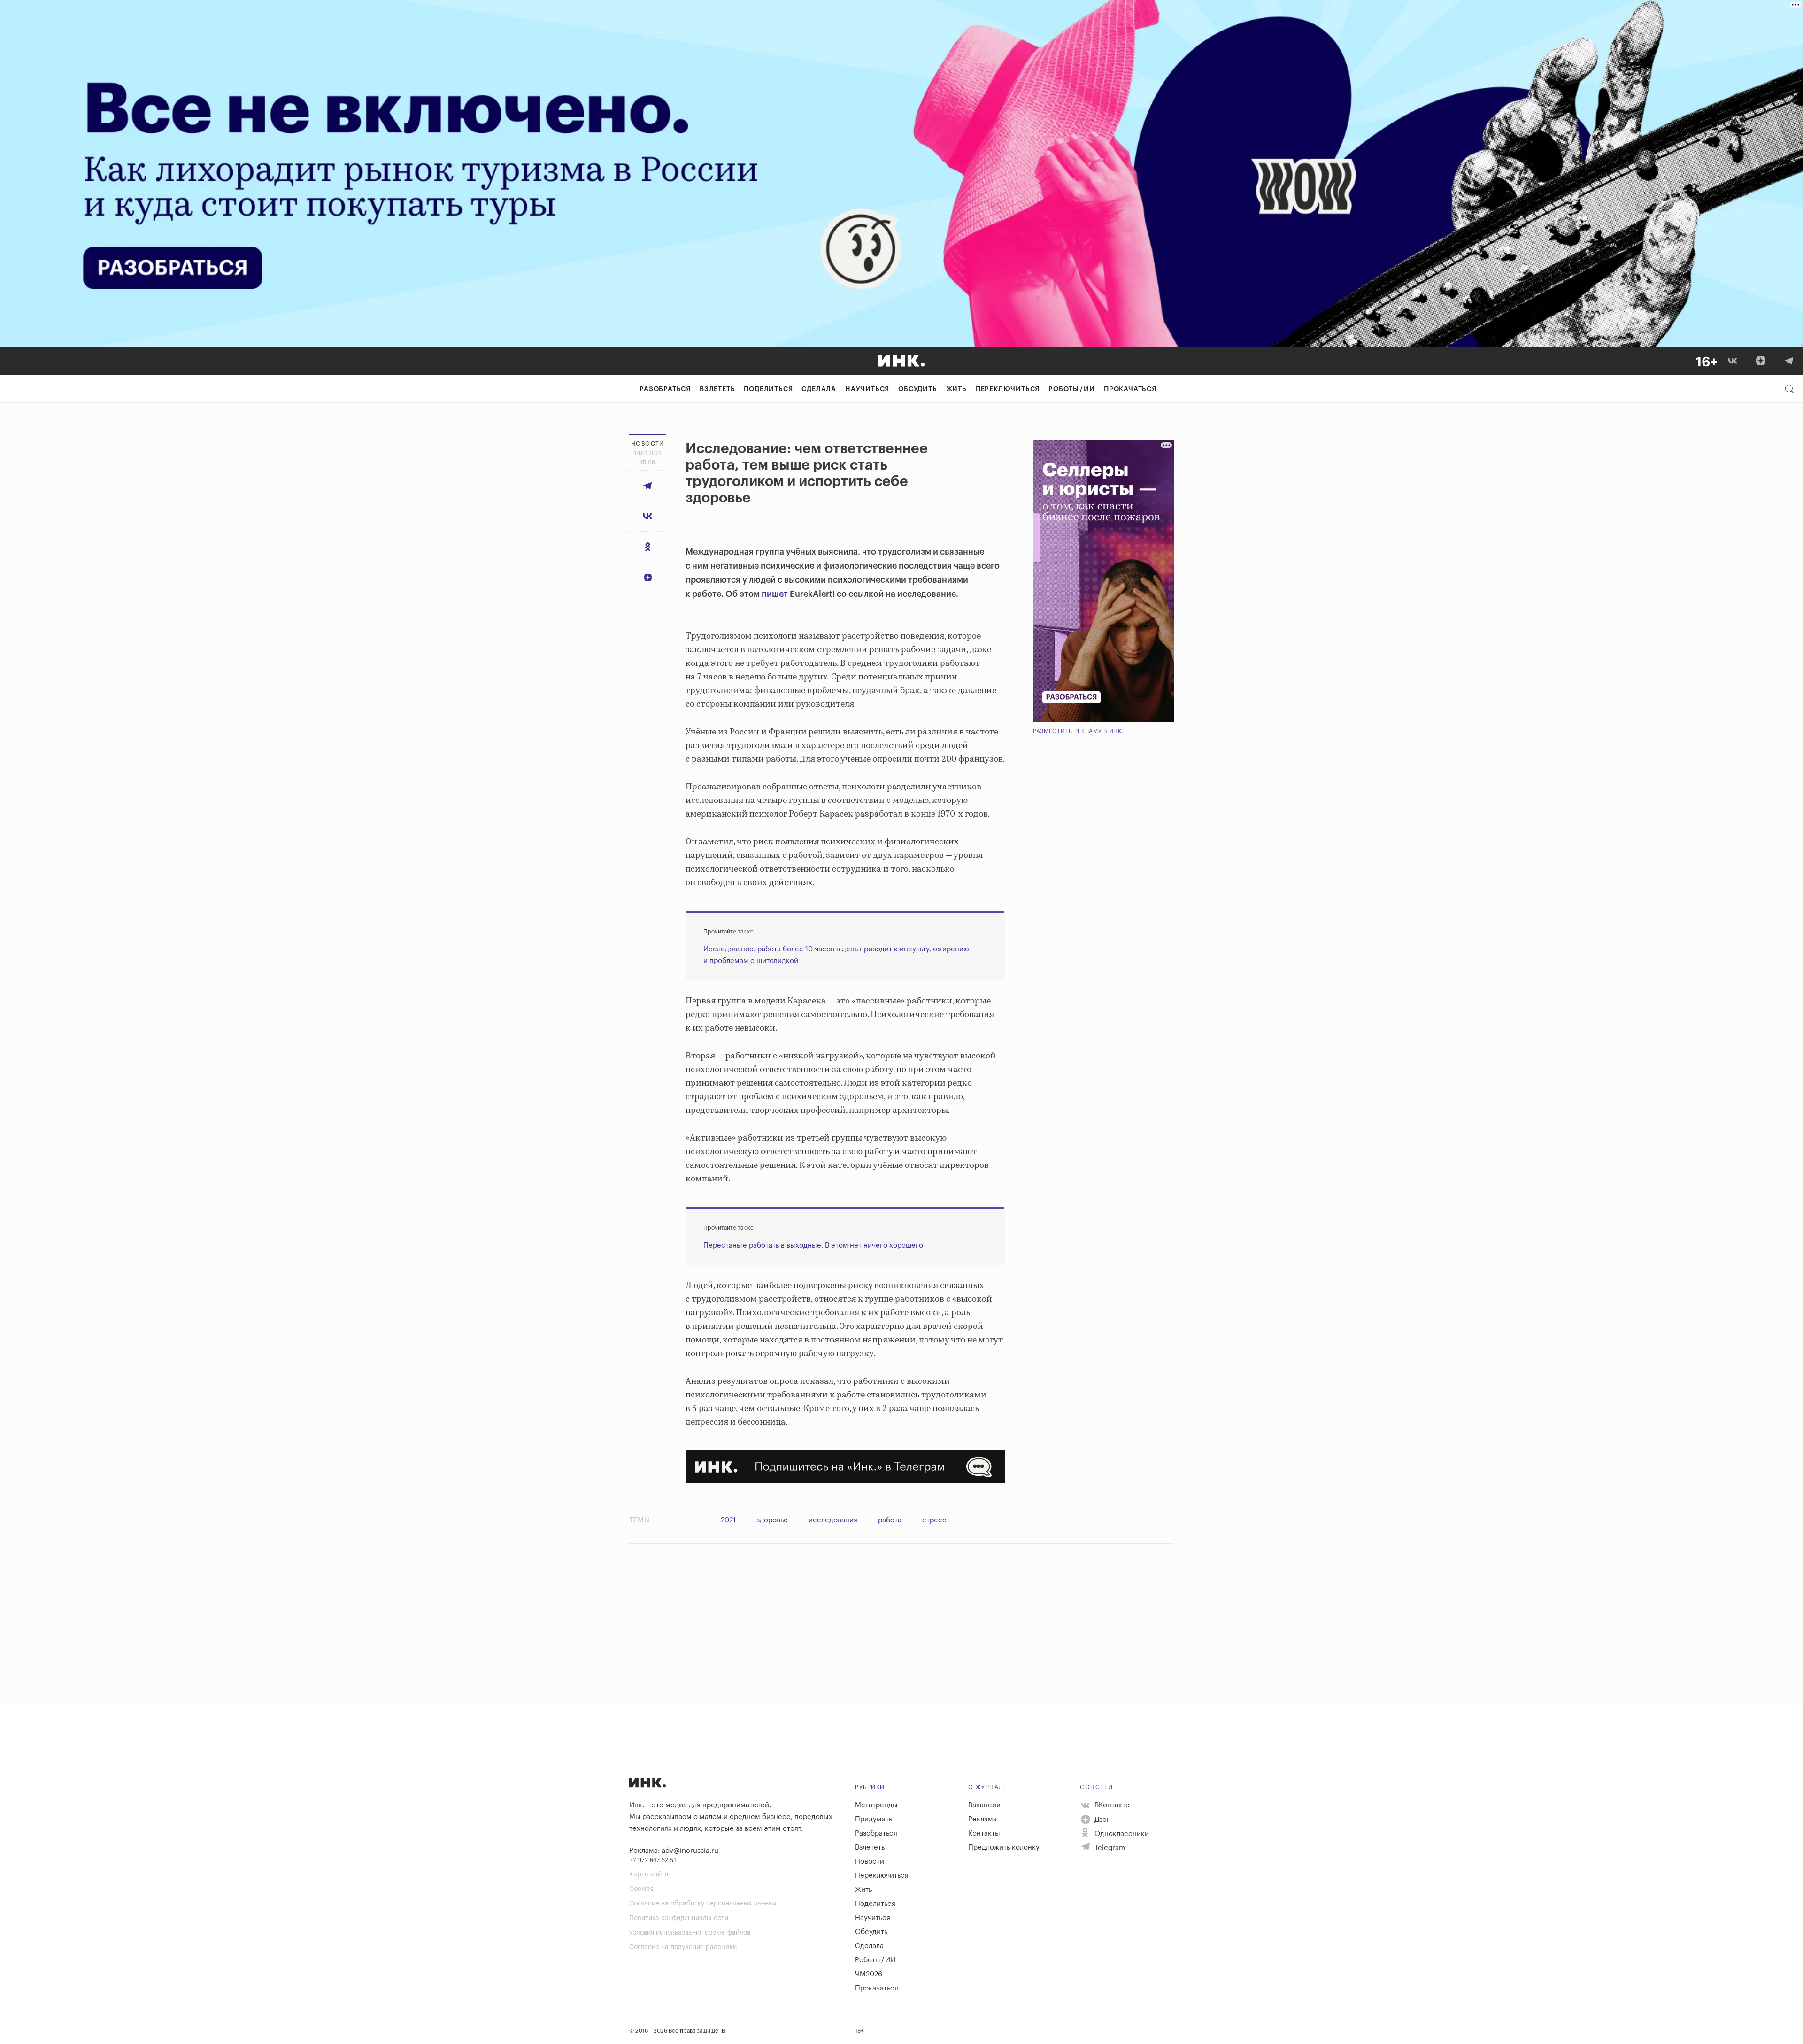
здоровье (772, 1520)
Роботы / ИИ (1072, 389)
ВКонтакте (1111, 1805)
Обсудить (917, 389)
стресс (934, 1520)
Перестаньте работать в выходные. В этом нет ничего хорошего (813, 1246)
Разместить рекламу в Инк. (1078, 731)
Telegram (1109, 1848)
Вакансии (984, 1805)
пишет (775, 594)
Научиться (867, 389)
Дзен (1102, 1820)
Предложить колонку (1004, 1847)
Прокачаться (1130, 389)
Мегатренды (876, 1805)
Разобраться (665, 389)
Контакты (984, 1833)
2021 (728, 1520)
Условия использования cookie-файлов (690, 1933)
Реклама (982, 1819)
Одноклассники (1121, 1834)
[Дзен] (1761, 361)
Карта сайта (649, 1874)
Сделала (819, 389)
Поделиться (768, 389)
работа (890, 1520)
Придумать (874, 1819)
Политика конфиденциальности (679, 1918)
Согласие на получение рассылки (683, 1947)
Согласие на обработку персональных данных (703, 1904)
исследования (833, 1520)
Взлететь (717, 389)
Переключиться (1008, 389)
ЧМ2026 (869, 1974)
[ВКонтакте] (1733, 361)
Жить (956, 389)
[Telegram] (1789, 361)
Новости (870, 1862)
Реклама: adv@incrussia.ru (674, 1851)
